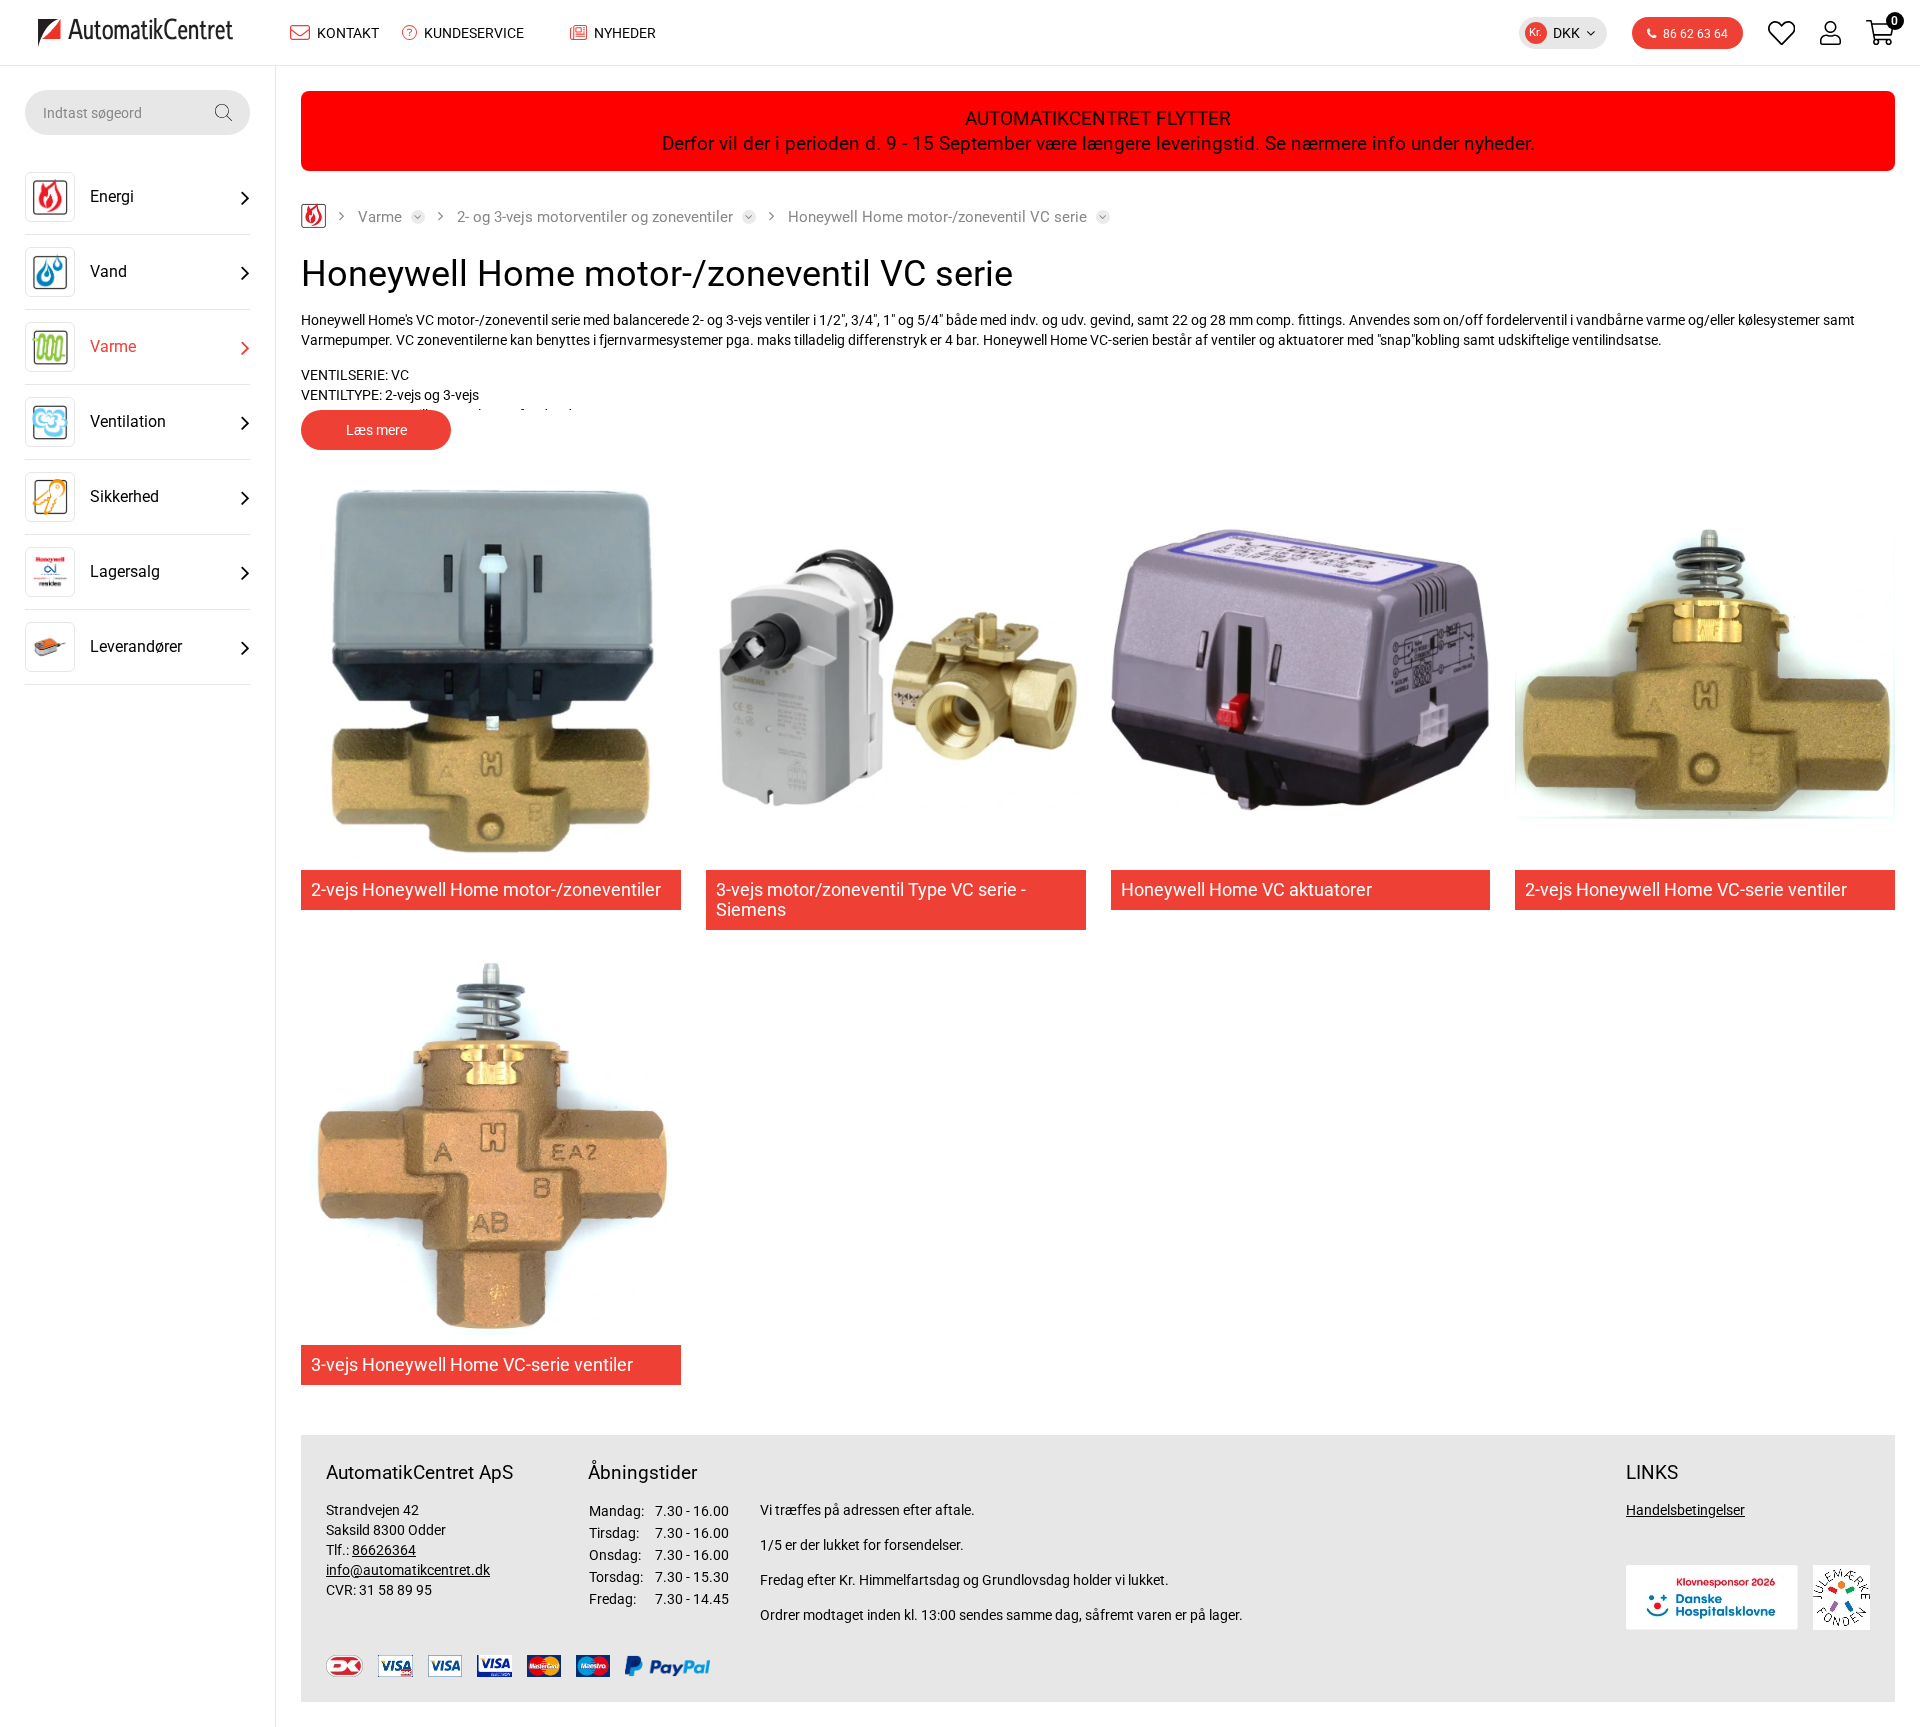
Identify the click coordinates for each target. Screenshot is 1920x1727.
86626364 (384, 1550)
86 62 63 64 (1695, 34)
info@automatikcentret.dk (408, 1570)
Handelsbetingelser (1685, 1510)
